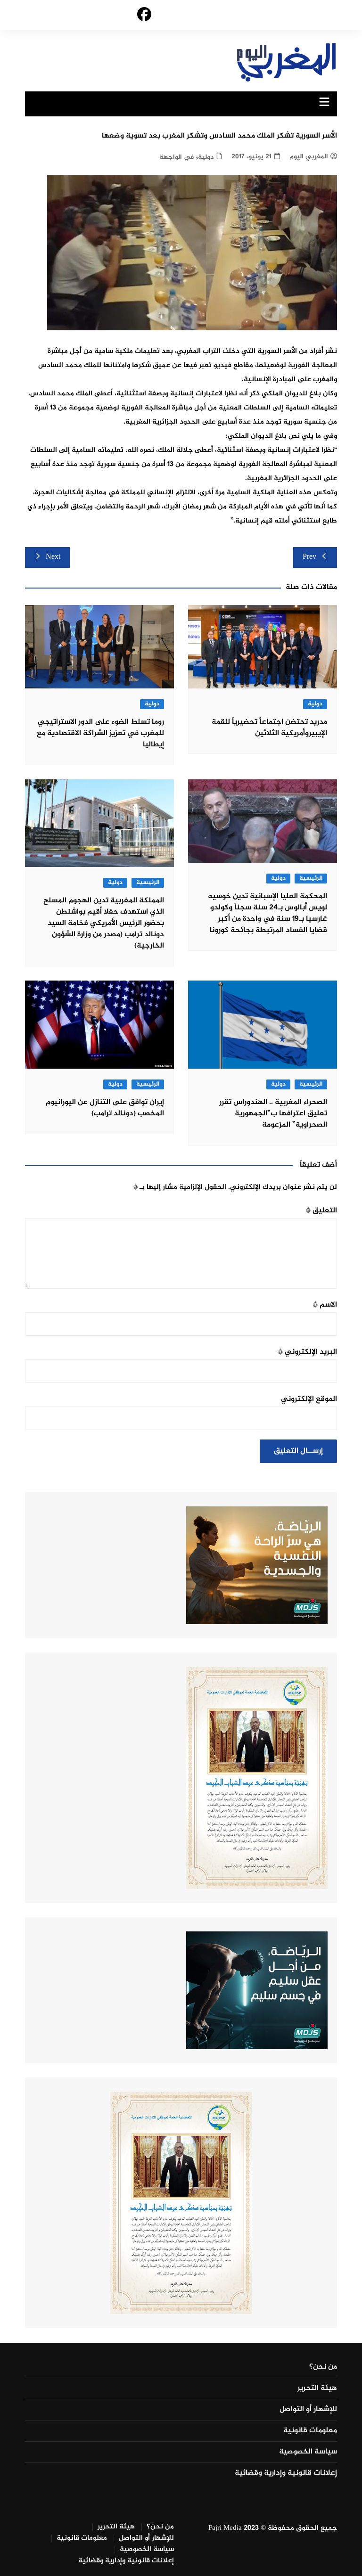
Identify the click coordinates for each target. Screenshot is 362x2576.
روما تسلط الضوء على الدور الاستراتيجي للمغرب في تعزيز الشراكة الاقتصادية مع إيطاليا (100, 733)
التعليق (321, 1211)
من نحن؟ (323, 2367)
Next (53, 557)
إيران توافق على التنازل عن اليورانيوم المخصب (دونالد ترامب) (105, 1108)
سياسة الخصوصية (308, 2452)
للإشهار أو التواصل (308, 2410)
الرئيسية (311, 879)
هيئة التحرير (317, 2388)
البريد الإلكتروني (308, 1352)
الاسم (325, 1305)
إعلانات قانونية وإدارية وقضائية (286, 2473)
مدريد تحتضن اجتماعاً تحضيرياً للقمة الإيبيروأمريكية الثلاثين (269, 728)
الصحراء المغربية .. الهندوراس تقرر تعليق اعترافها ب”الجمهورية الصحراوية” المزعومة (273, 1114)
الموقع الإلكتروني (309, 1399)
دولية (206, 157)
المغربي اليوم (309, 157)
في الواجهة (177, 157)
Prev (309, 557)
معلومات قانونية (310, 2431)
